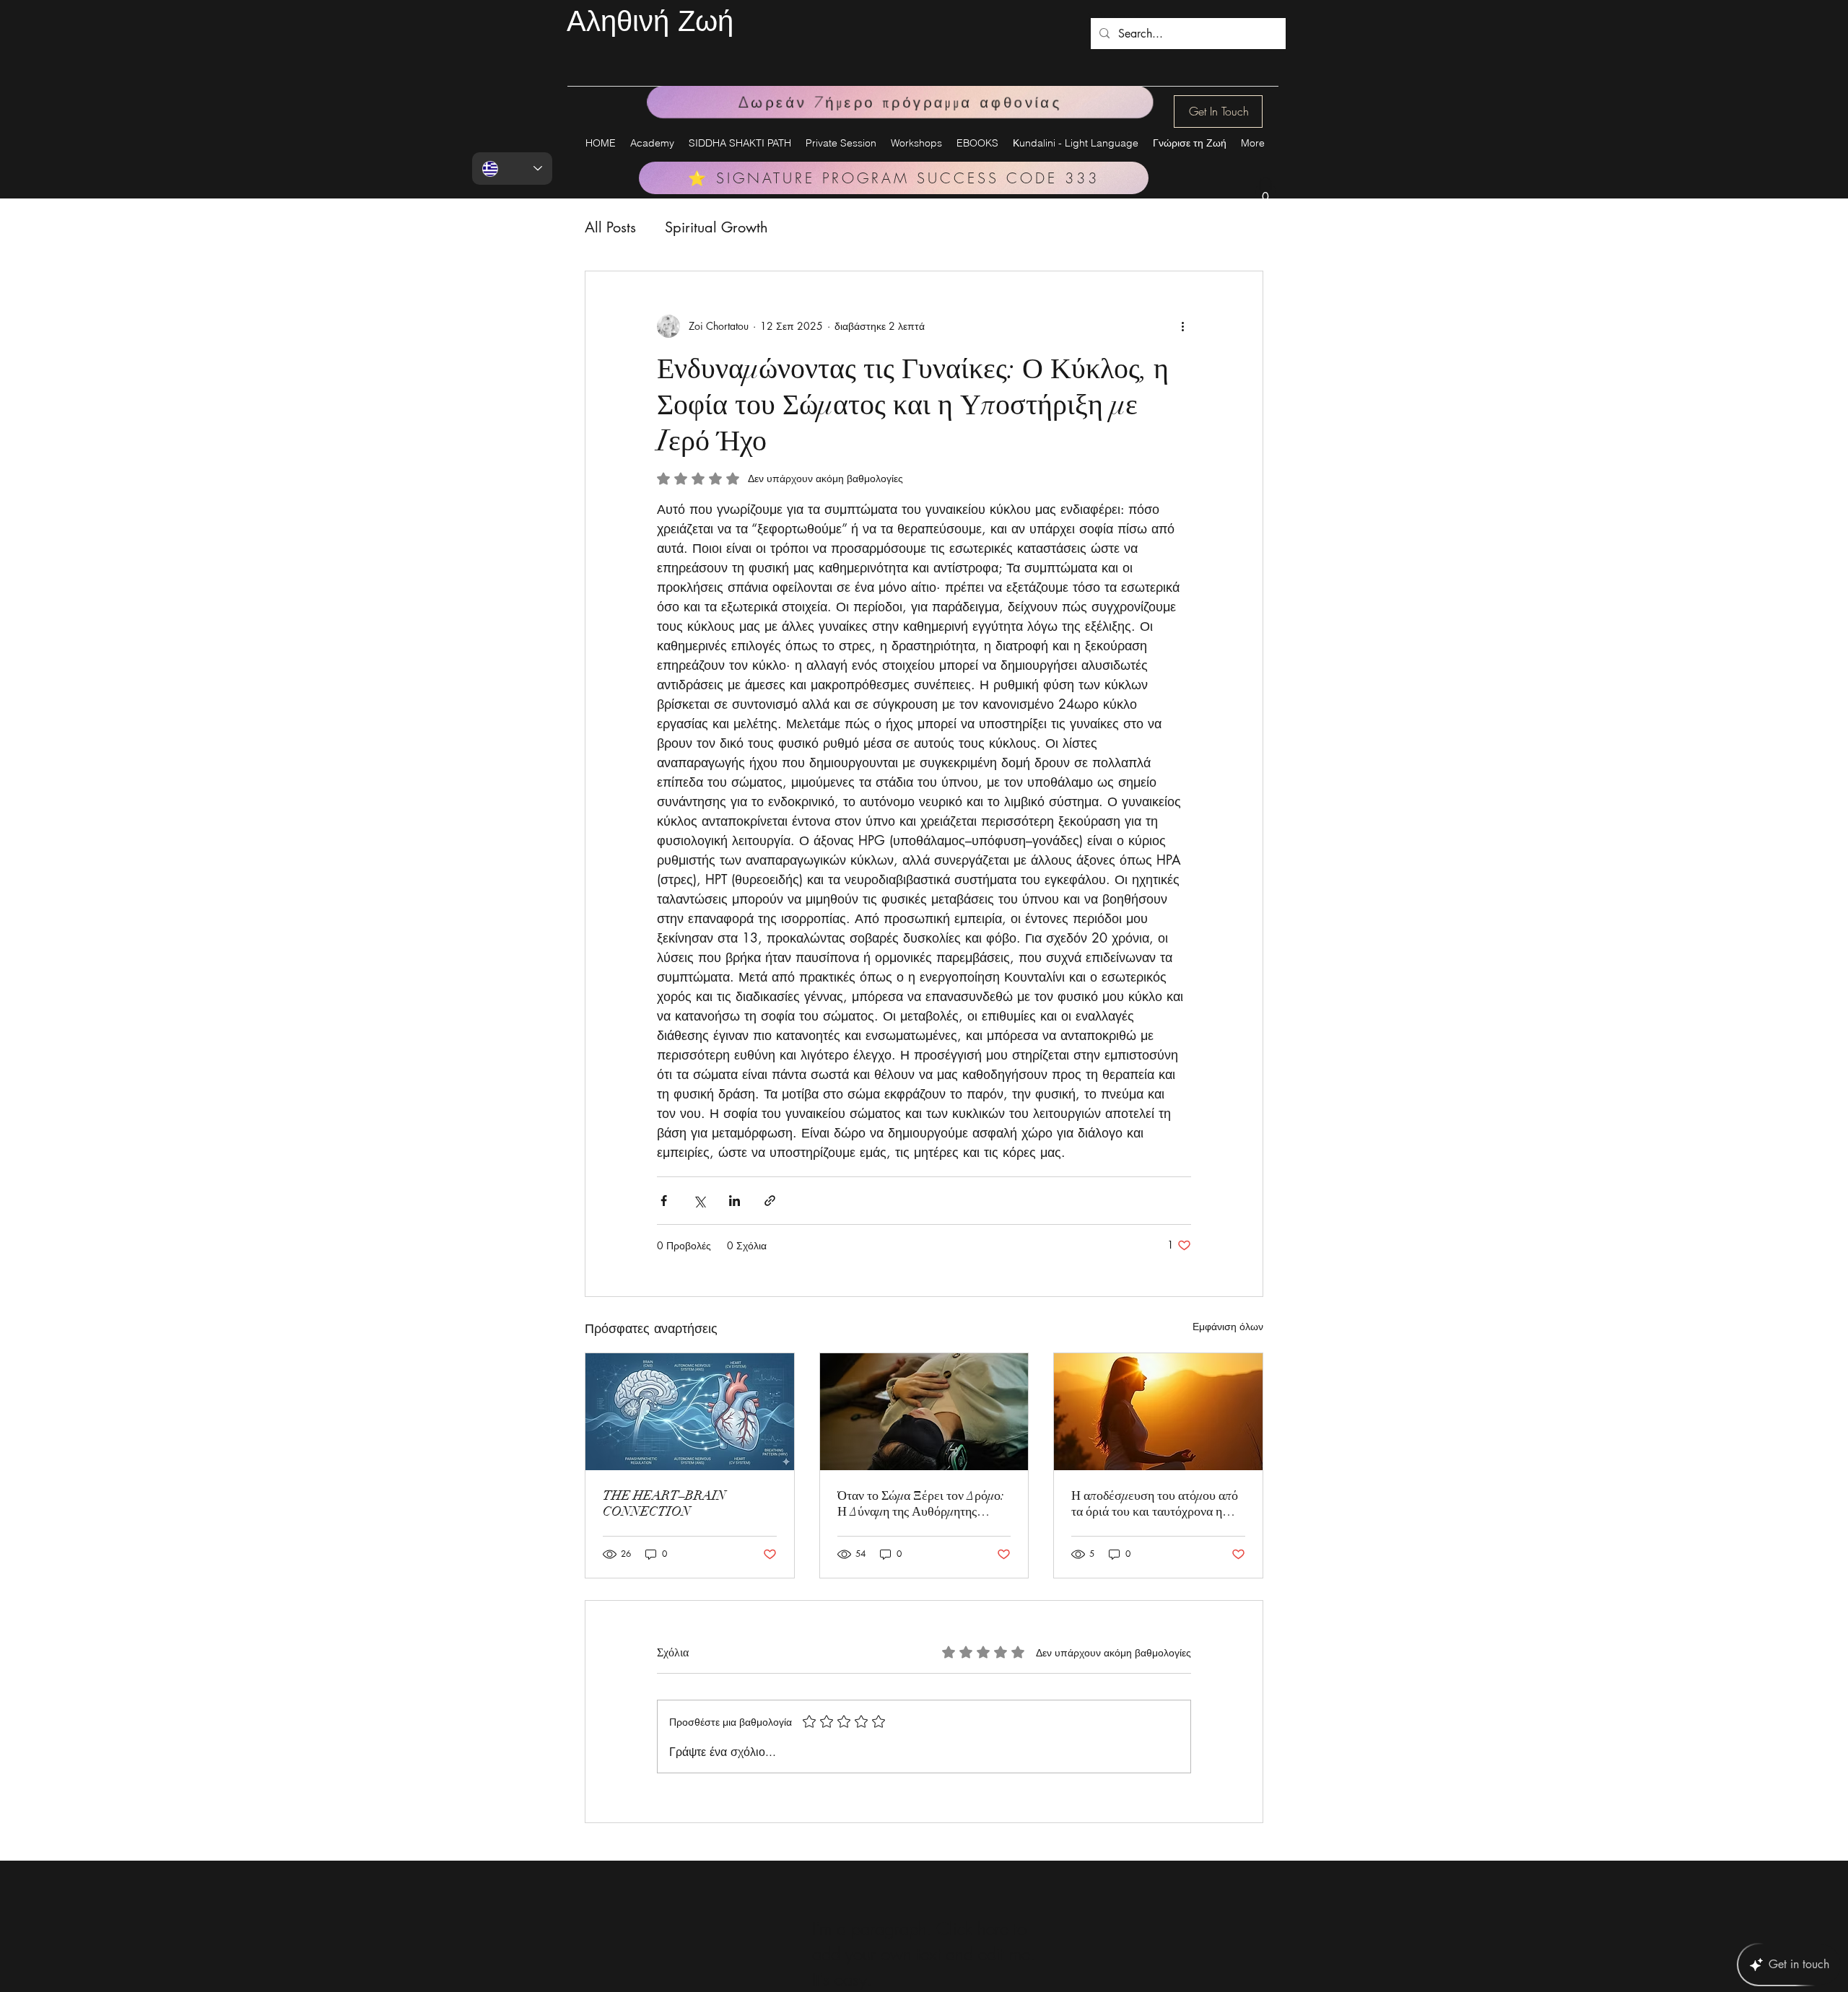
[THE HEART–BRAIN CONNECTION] (690, 1412)
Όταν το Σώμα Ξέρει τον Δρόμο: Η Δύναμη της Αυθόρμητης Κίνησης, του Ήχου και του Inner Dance (921, 1503)
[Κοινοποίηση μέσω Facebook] (664, 1201)
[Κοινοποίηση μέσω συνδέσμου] (770, 1201)
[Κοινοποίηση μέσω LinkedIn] (735, 1201)
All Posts (610, 227)
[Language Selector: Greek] (512, 169)
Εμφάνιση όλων (1228, 1326)
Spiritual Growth (716, 227)
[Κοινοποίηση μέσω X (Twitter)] (699, 1201)
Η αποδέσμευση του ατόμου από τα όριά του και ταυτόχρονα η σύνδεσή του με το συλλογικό (1155, 1503)
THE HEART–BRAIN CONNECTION (664, 1503)
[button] (1265, 192)
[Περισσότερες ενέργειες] (1182, 326)
